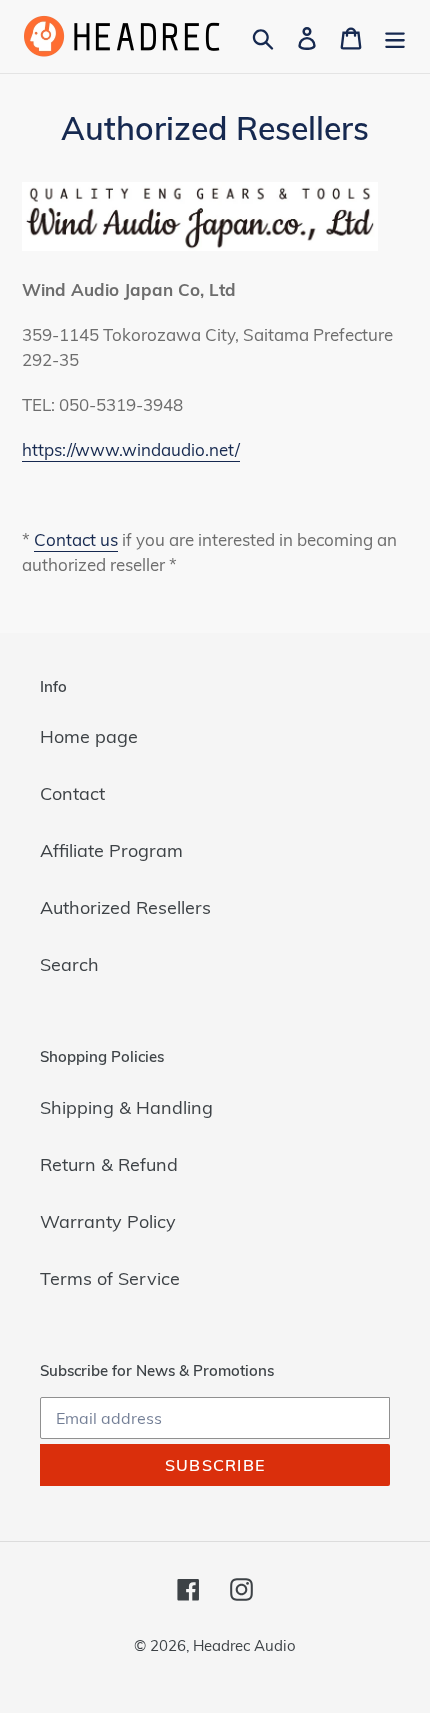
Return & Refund (109, 1164)
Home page (89, 736)
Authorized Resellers (125, 907)
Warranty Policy (108, 1221)
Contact (72, 793)
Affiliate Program (111, 850)
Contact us (76, 539)
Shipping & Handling (126, 1107)
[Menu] (395, 36)
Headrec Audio (244, 1645)
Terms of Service (110, 1278)
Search (69, 964)
